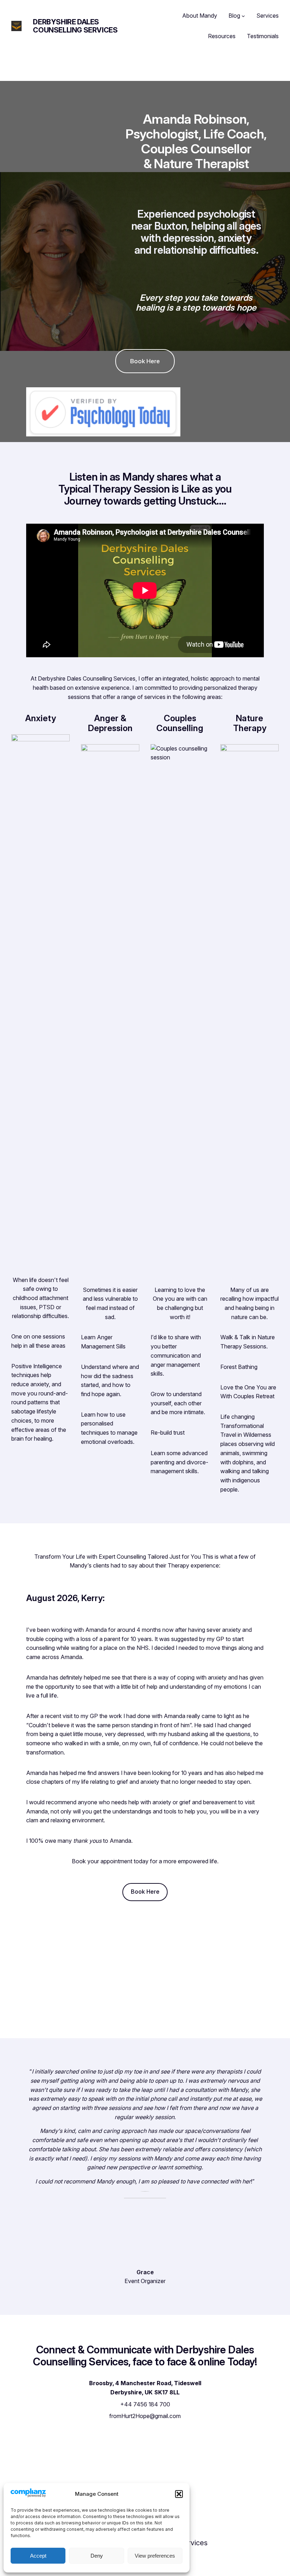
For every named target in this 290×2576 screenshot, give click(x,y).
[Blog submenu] (243, 16)
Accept (38, 2556)
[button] (179, 2494)
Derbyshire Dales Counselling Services (75, 26)
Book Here (145, 361)
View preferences (155, 2556)
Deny (97, 2556)
